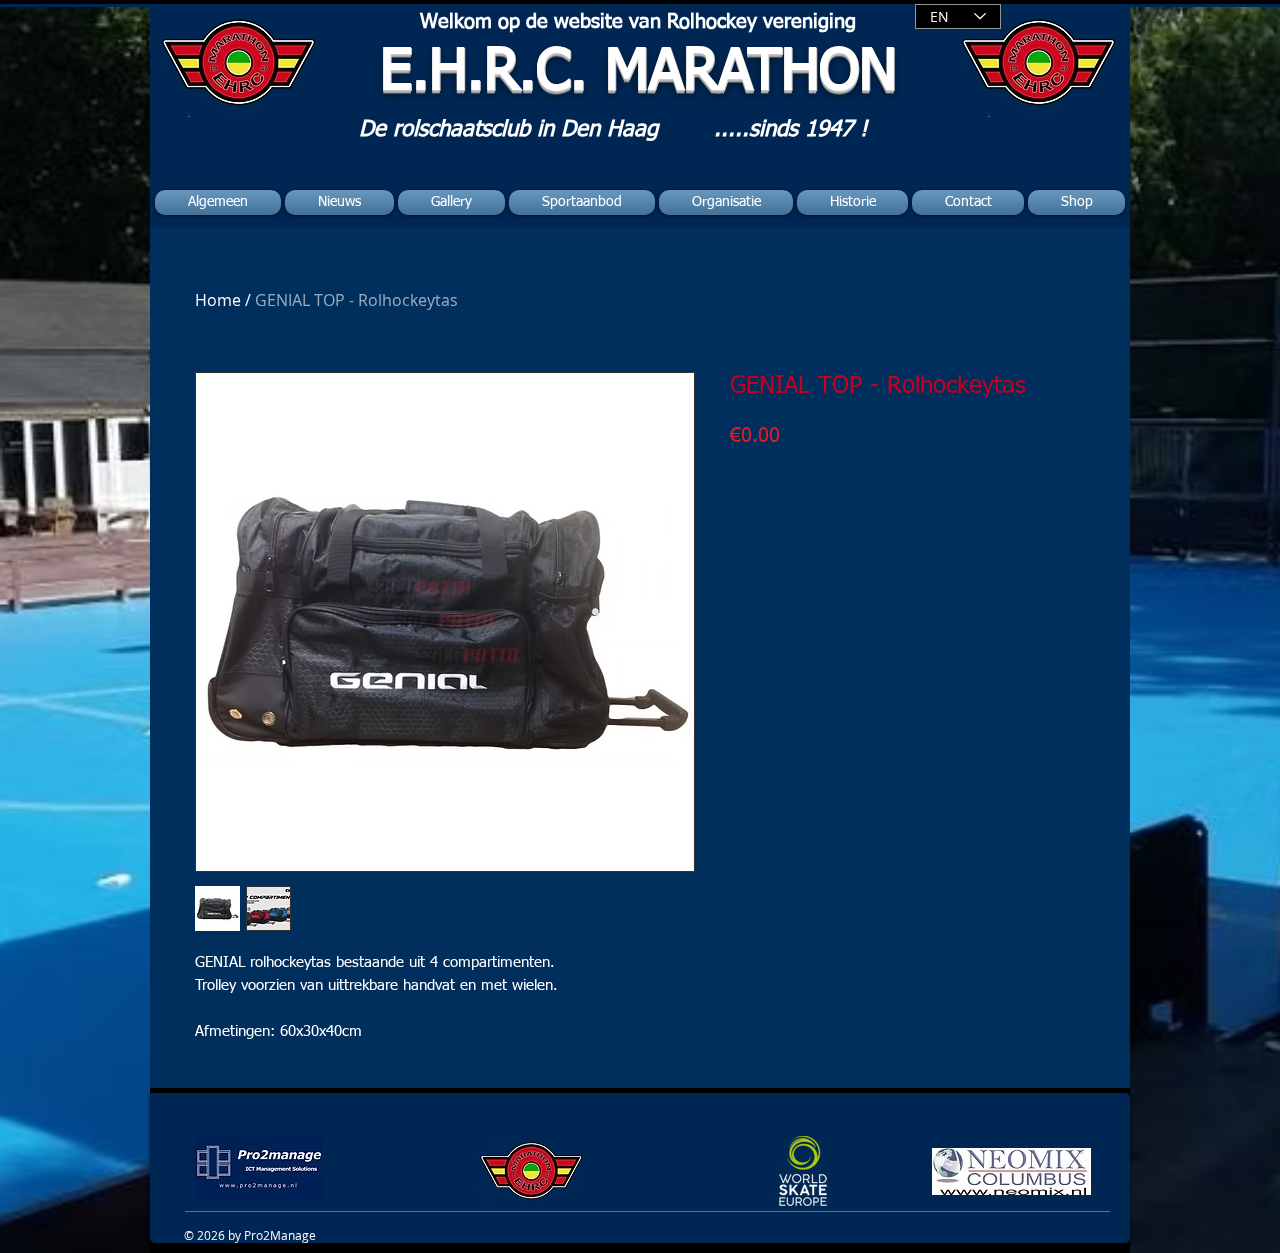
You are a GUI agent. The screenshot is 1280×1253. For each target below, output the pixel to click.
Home (218, 300)
